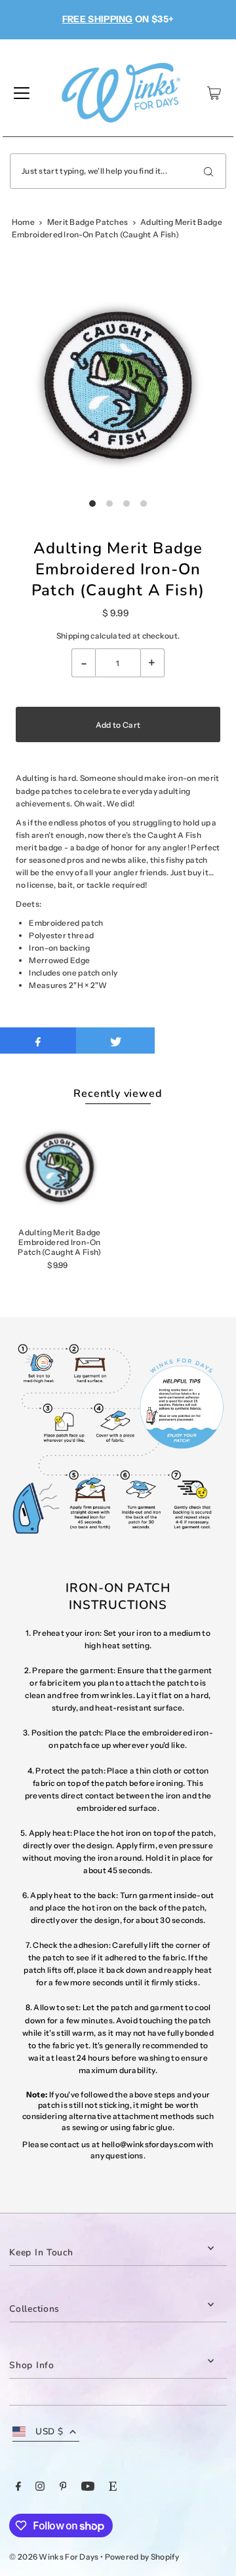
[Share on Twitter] (115, 1040)
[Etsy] (113, 2488)
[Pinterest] (63, 2488)
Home (23, 222)
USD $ (49, 2431)
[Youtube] (88, 2488)
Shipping (73, 636)
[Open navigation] (22, 93)
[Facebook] (18, 2488)
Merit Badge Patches (88, 222)
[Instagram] (40, 2488)
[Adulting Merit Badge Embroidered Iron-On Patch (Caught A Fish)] (59, 1167)
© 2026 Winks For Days (54, 2557)
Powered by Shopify (142, 2557)
